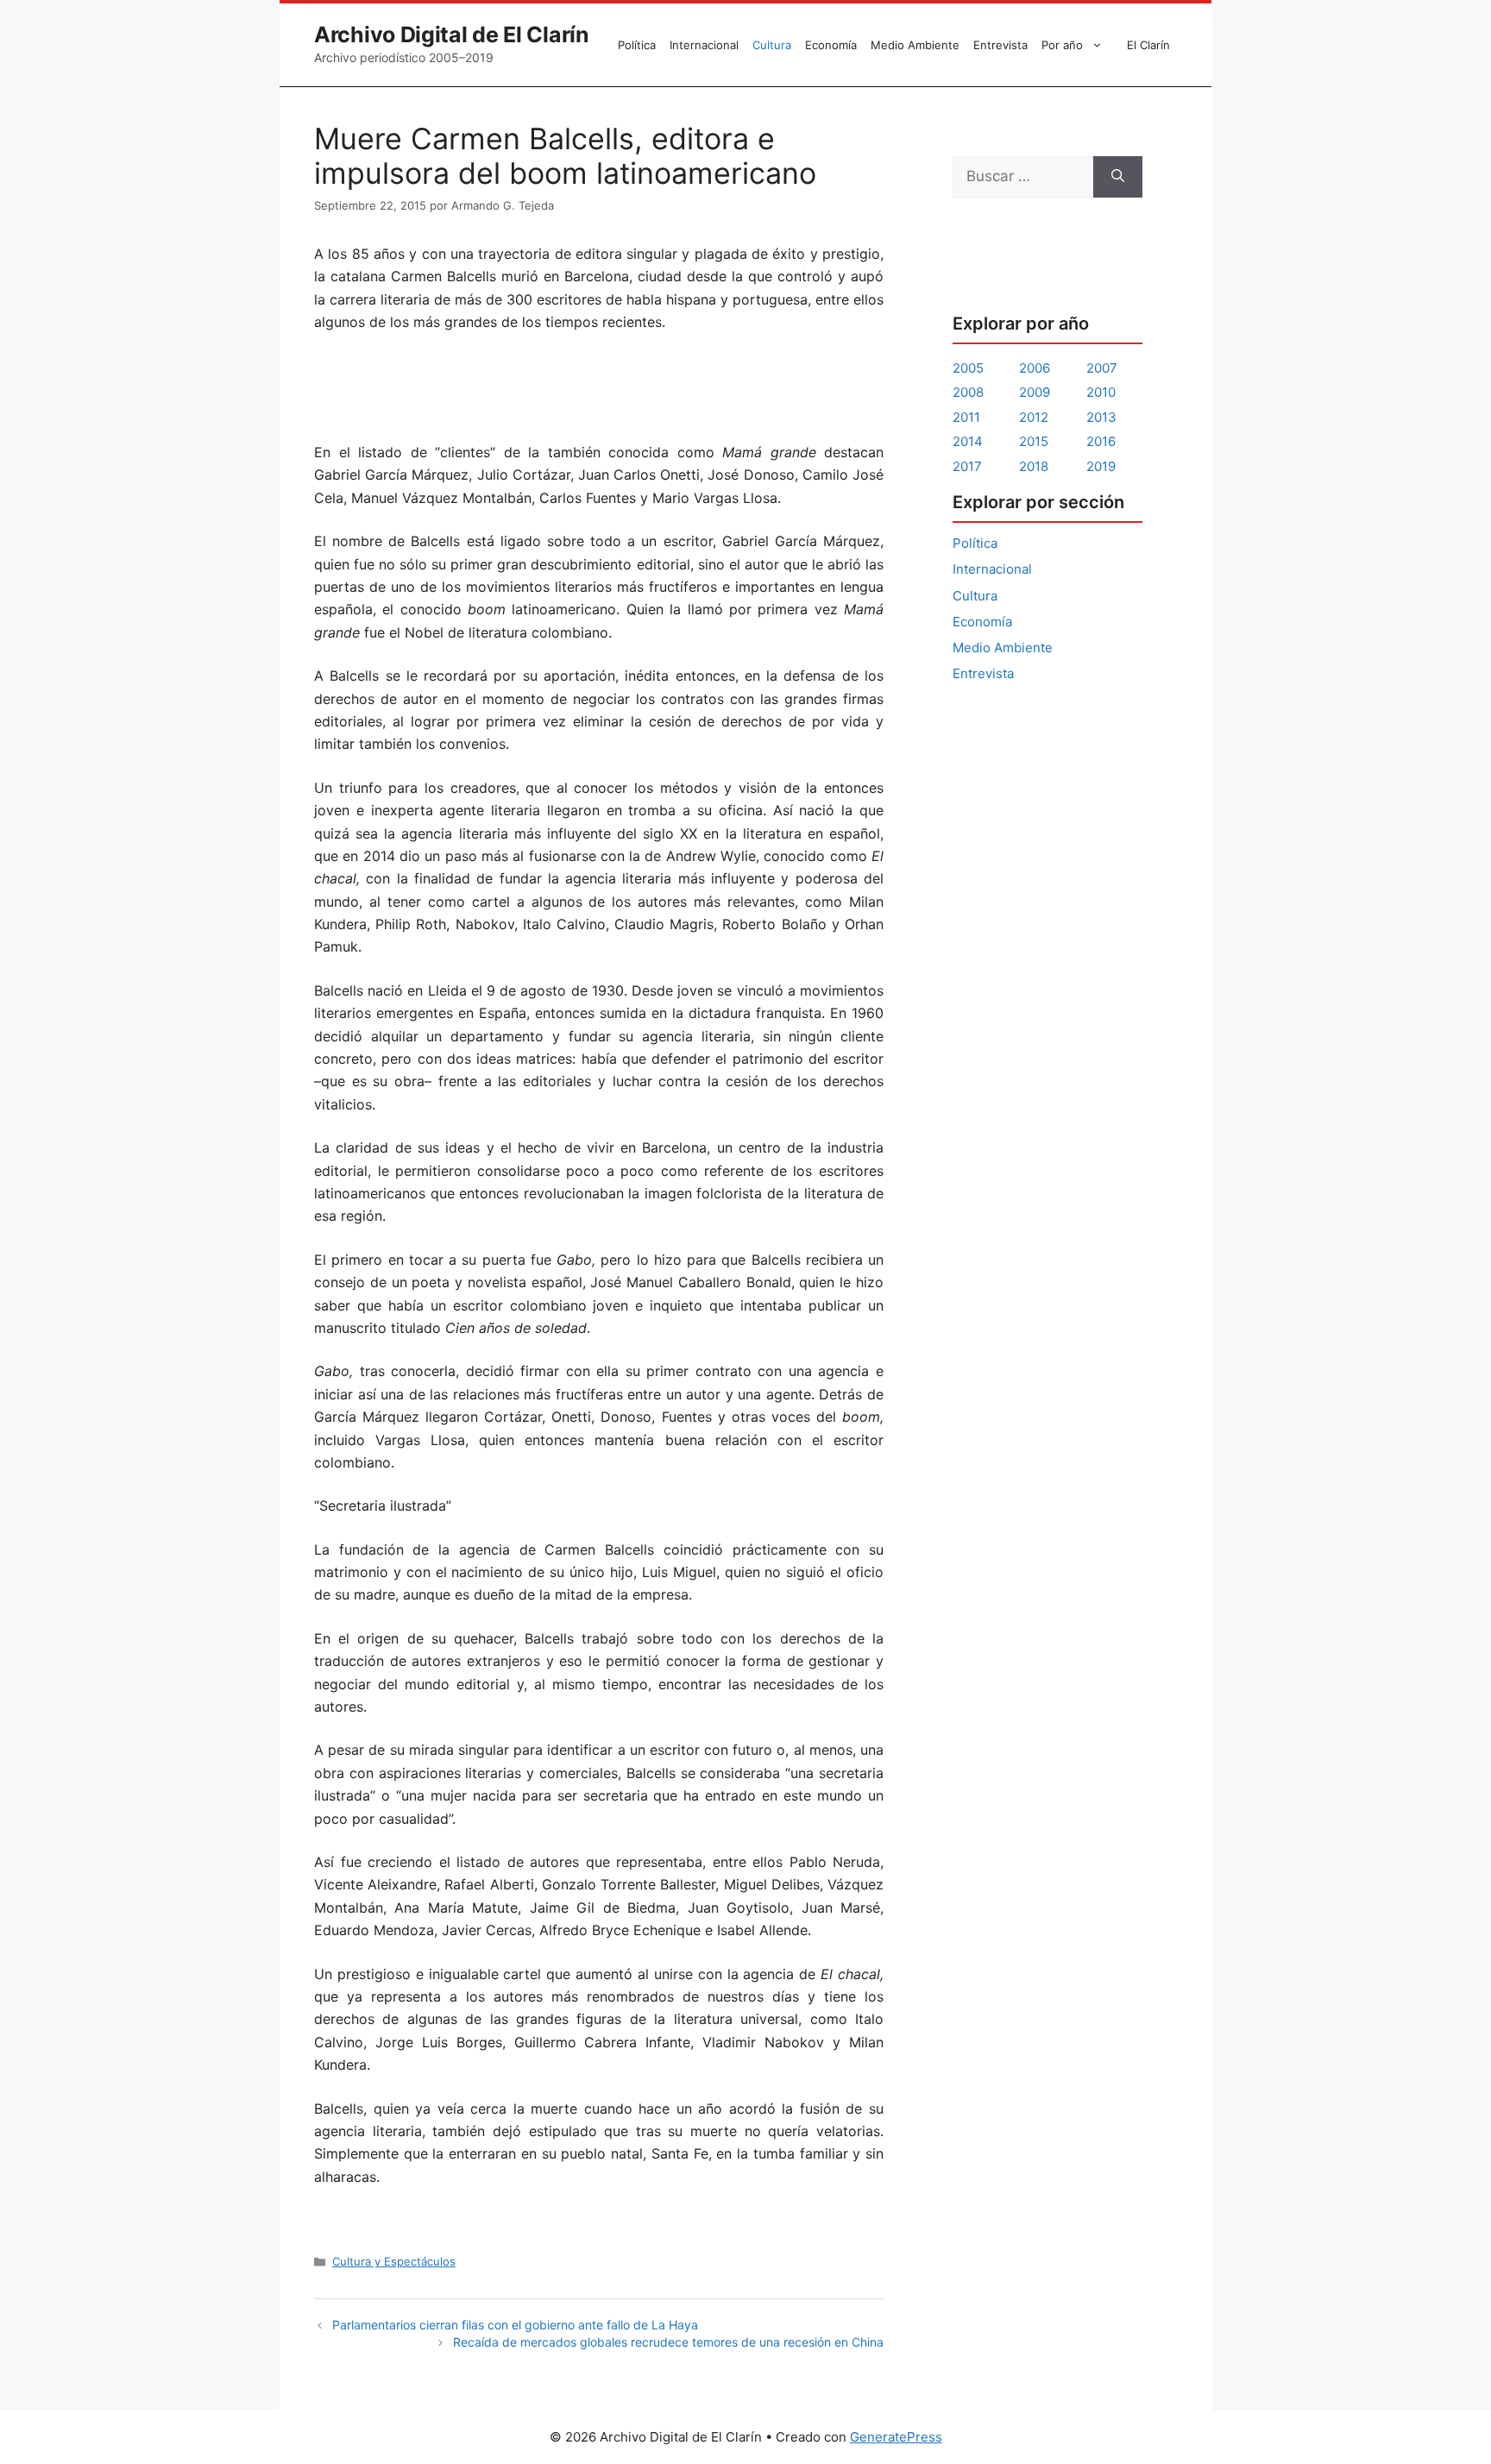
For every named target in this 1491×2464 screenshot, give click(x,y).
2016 (1101, 441)
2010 (1101, 392)
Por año (1062, 45)
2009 (1035, 392)
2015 (1034, 441)
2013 (1101, 417)
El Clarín (1148, 45)
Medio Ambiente (915, 45)
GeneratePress (896, 2437)
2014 (968, 441)
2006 (1035, 368)
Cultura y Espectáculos (394, 2261)
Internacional (704, 45)
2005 (968, 368)
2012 (1034, 417)
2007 (1102, 368)
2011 (966, 417)
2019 (1101, 466)
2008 (968, 392)
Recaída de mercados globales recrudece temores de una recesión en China (668, 2342)
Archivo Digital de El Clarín (452, 35)
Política (637, 45)
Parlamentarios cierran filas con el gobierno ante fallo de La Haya (515, 2325)
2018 (1034, 466)
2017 (967, 466)
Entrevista (1000, 45)
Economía (831, 45)
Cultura (772, 45)
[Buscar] (1118, 177)
